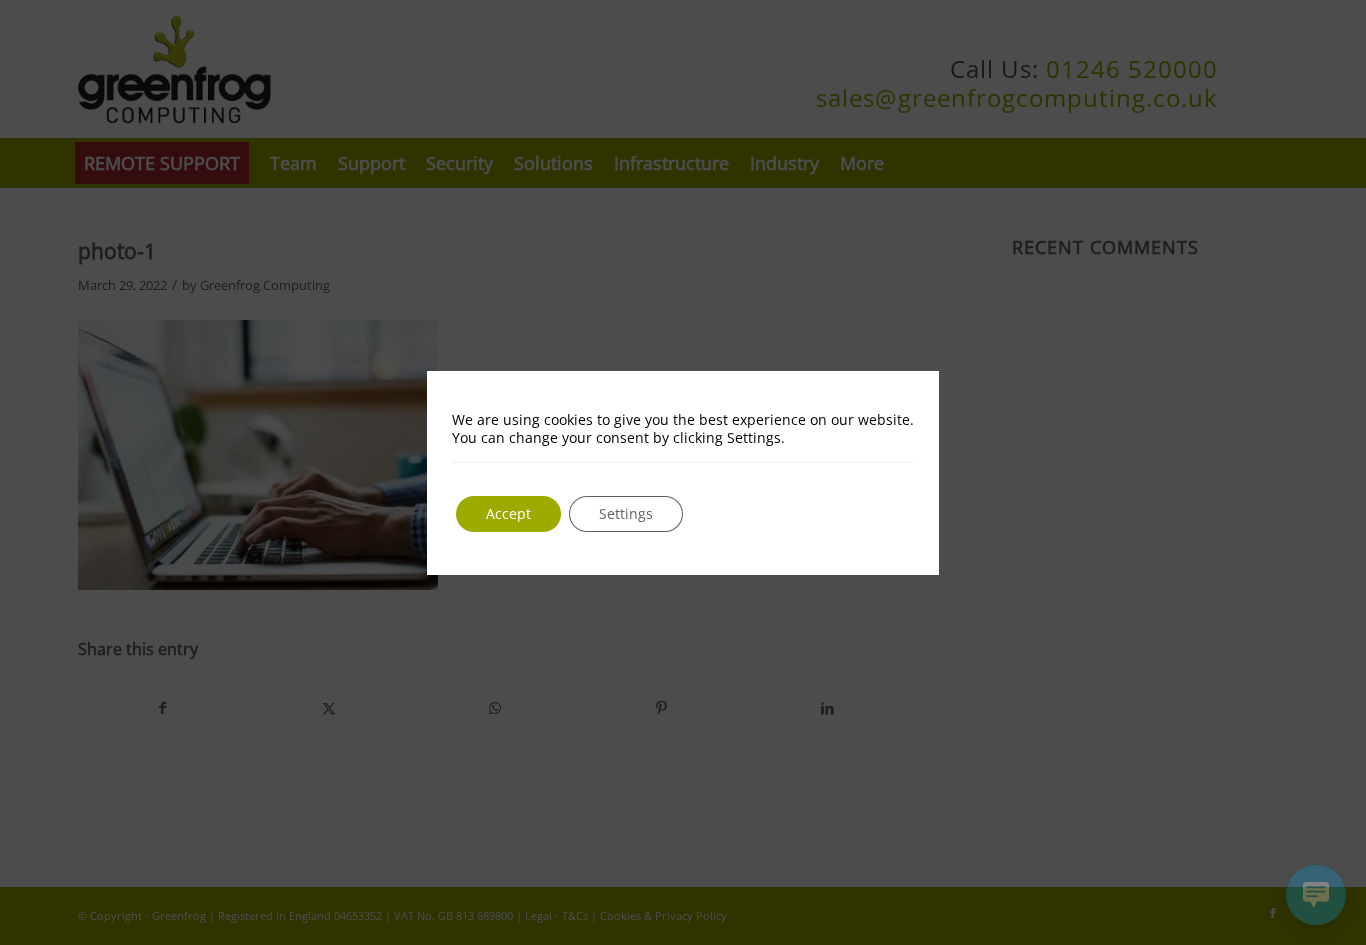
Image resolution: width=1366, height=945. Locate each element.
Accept (508, 513)
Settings (626, 513)
